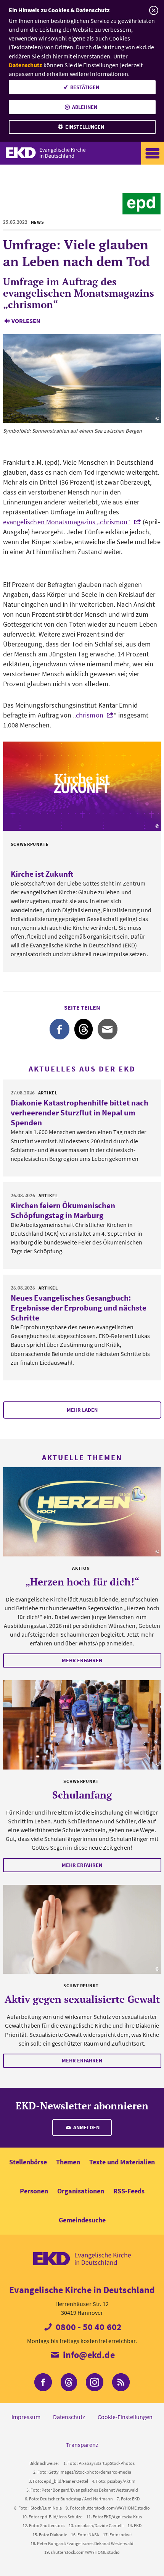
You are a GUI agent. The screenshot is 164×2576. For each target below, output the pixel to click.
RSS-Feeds (129, 2191)
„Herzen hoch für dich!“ (82, 1582)
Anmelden (86, 2127)
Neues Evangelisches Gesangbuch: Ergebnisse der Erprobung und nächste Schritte (79, 1308)
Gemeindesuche (82, 2220)
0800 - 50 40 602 (88, 2327)
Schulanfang (82, 1795)
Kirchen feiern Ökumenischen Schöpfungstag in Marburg (63, 1210)
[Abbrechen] (154, 11)
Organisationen (81, 2191)
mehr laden (82, 1410)
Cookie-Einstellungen (125, 2417)
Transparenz (82, 2445)
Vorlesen (26, 321)
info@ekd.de (88, 2355)
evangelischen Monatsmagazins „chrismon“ (67, 522)
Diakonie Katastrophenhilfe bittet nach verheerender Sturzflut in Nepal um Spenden (80, 1113)
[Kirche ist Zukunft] (82, 786)
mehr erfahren (82, 1660)
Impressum (26, 2417)
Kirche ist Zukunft (42, 874)
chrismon (90, 715)
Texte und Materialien (122, 2162)
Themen (68, 2162)
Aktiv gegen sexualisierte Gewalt (82, 1999)
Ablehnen (85, 107)
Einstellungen (85, 127)
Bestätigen (85, 87)
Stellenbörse (28, 2162)
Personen (34, 2191)
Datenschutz (26, 65)
